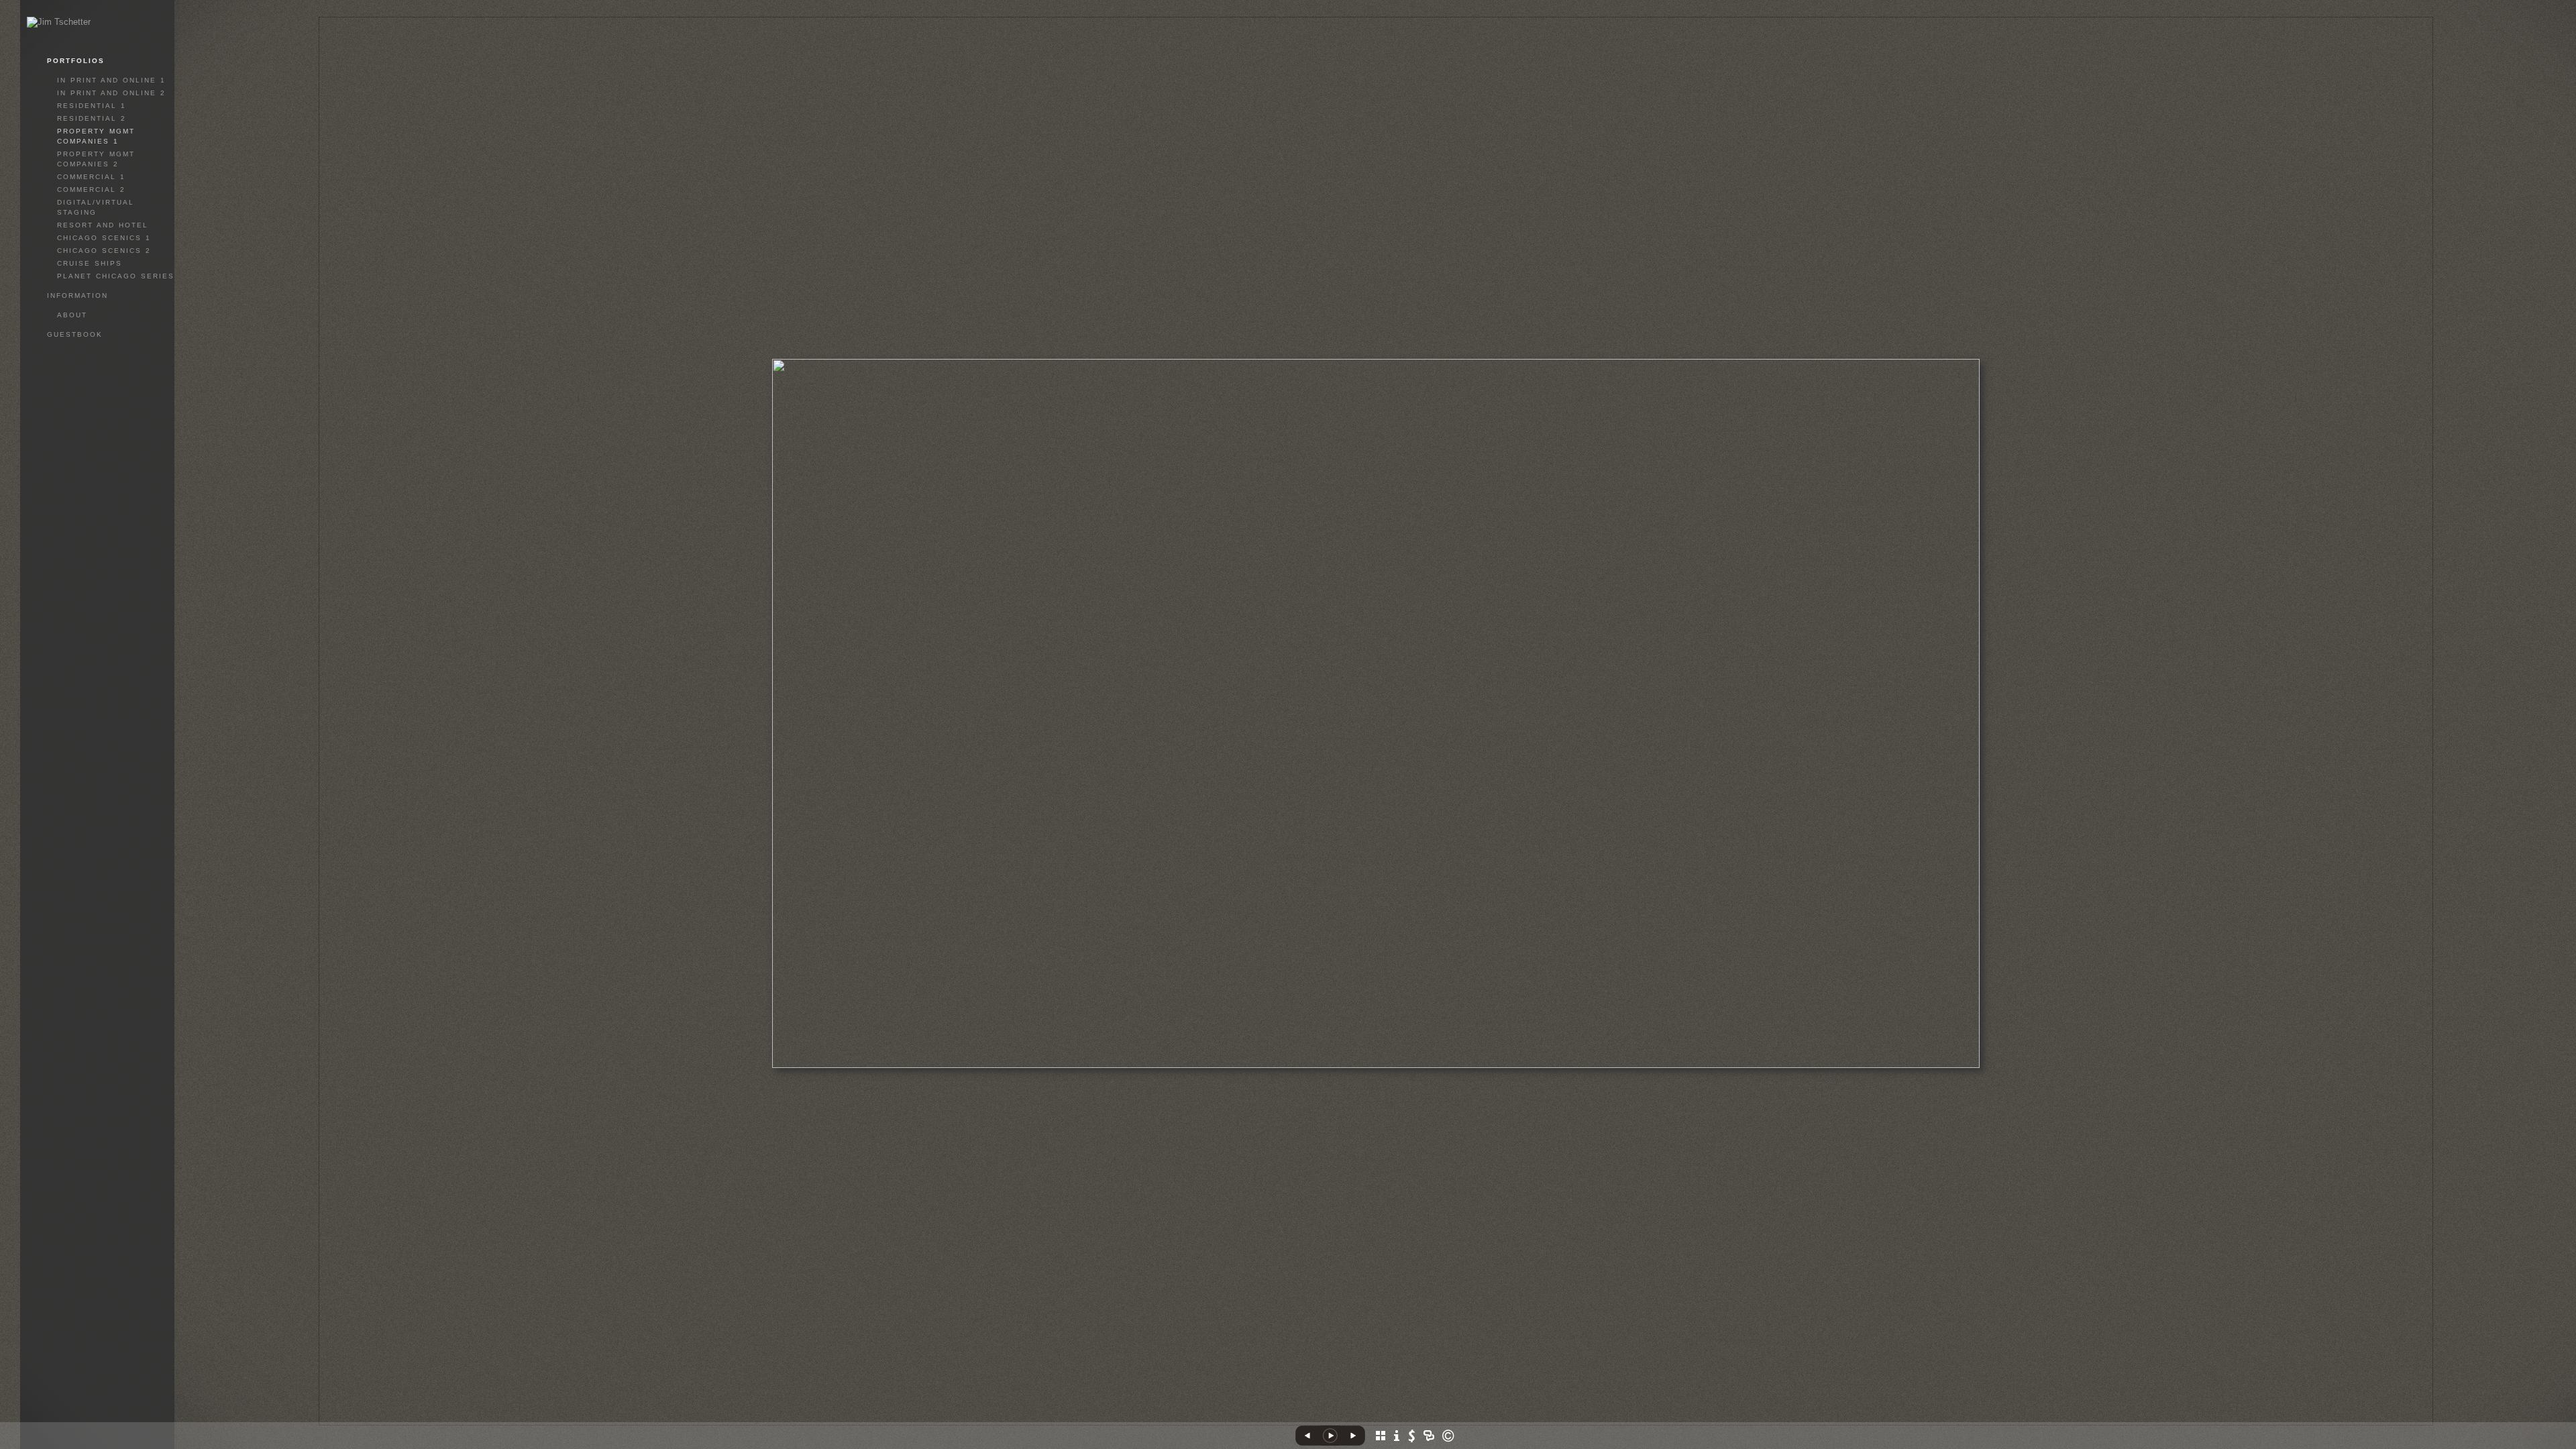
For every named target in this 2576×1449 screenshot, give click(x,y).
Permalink (1432, 1415)
